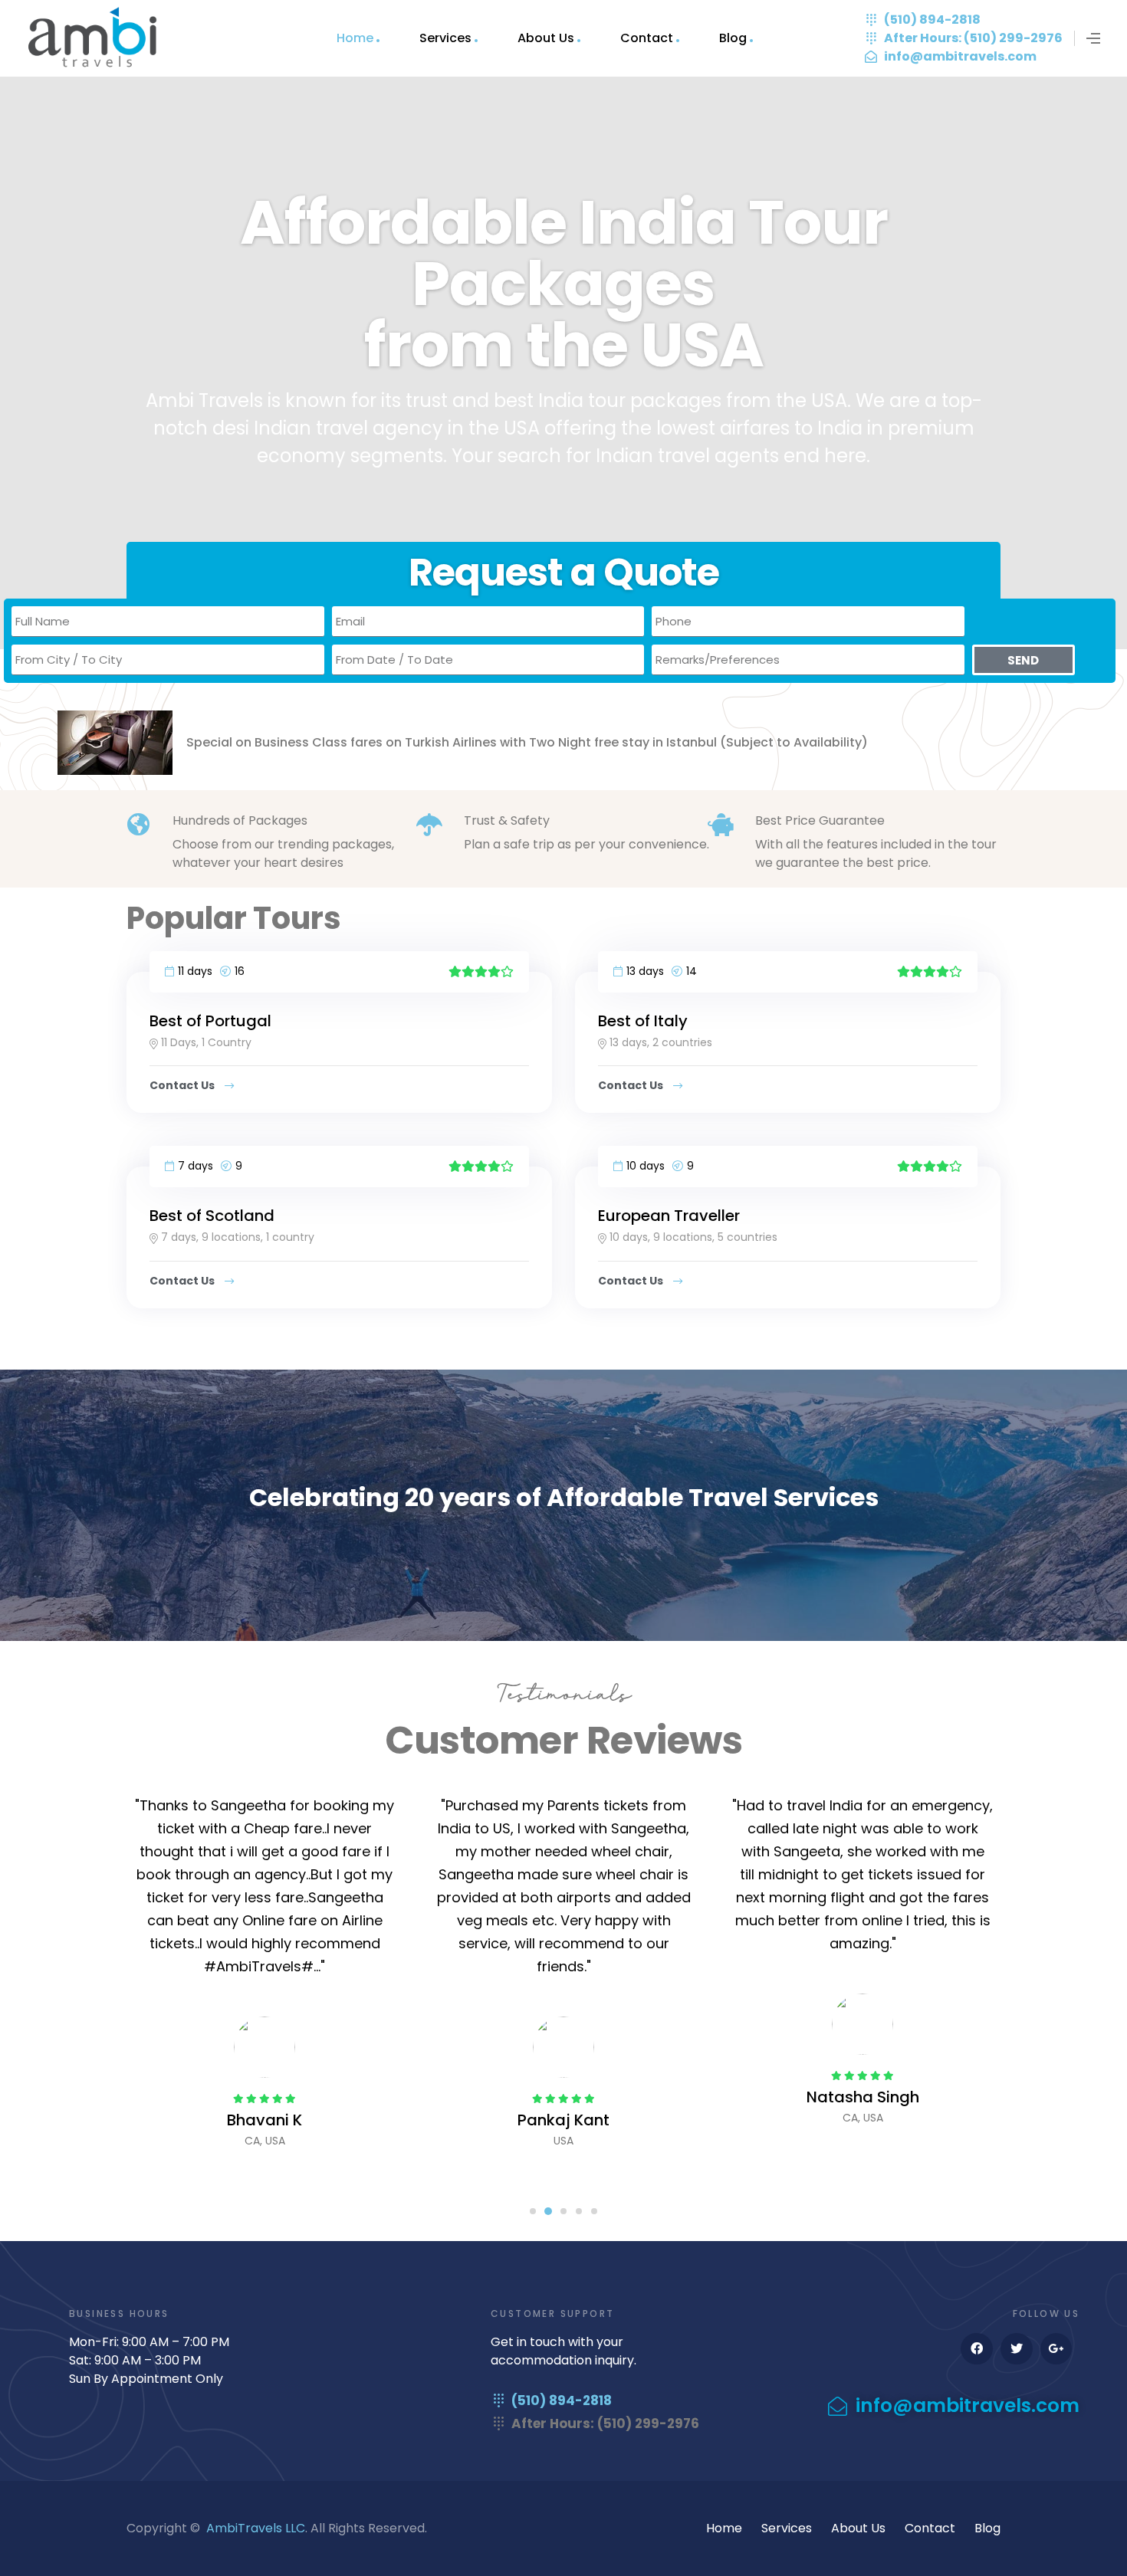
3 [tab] (563, 2211)
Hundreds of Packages (240, 820)
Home (355, 38)
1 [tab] (533, 2211)
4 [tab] (579, 2211)
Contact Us (183, 1085)
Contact (647, 38)
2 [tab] (548, 2211)
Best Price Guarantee (820, 820)
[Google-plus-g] (1056, 2349)
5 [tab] (594, 2211)
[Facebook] (977, 2349)
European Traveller (669, 1216)
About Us (546, 38)
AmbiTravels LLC (256, 2528)
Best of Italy (643, 1021)
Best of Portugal (210, 1021)
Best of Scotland (212, 1216)
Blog (733, 38)
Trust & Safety (507, 820)
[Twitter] (1017, 2349)
